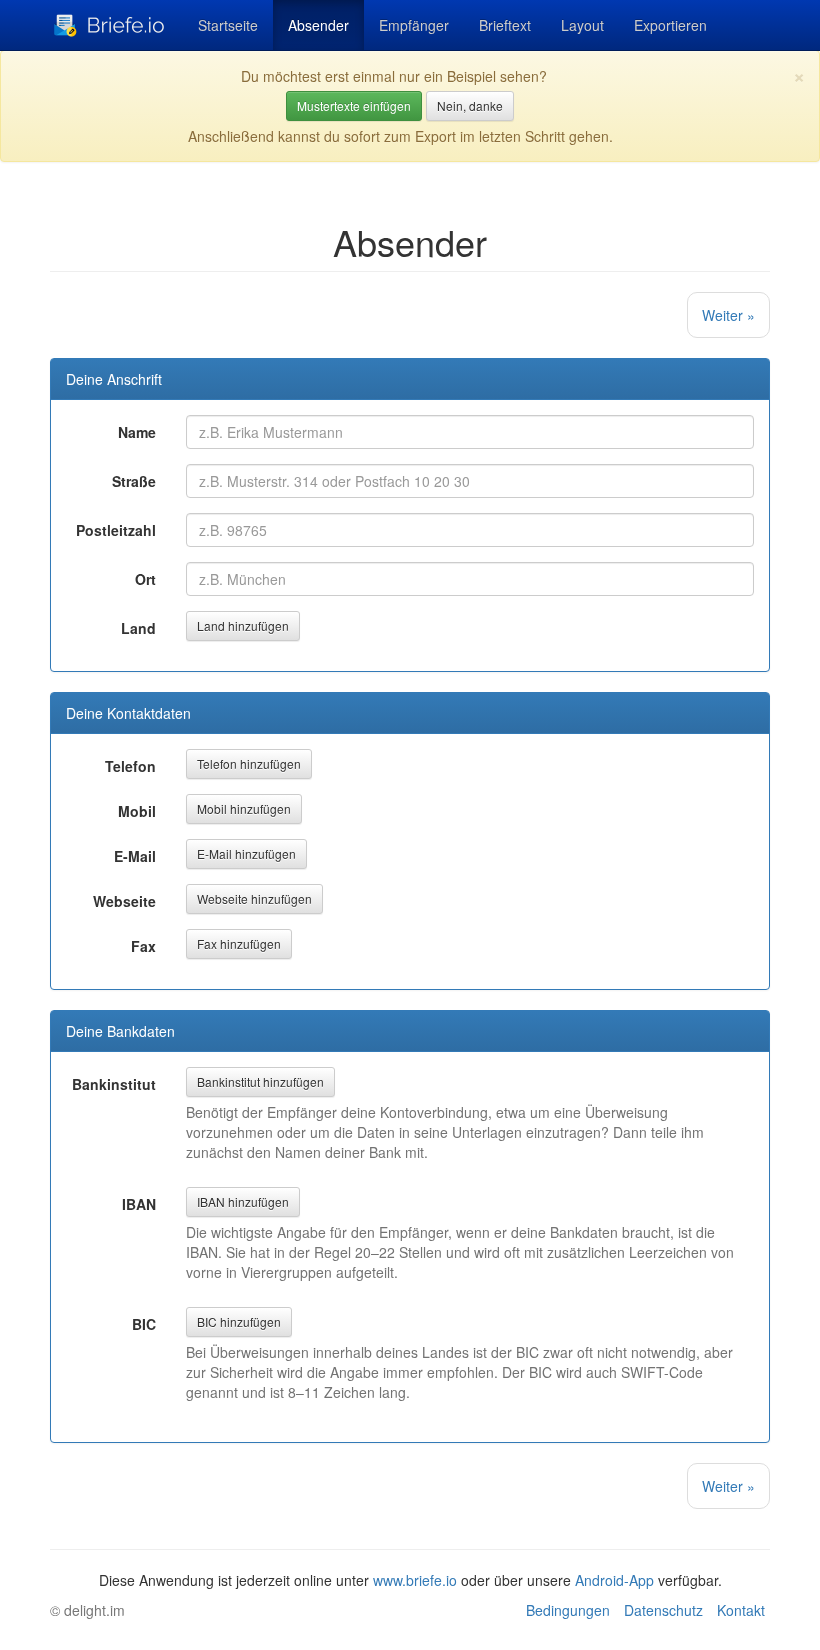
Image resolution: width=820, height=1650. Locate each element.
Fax (143, 946)
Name (137, 432)
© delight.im (87, 1610)
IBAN (139, 1204)
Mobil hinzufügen (244, 808)
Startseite (228, 25)
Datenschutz (663, 1610)
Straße (134, 481)
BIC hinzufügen (239, 1321)
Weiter (728, 315)
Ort (145, 579)
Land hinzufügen (243, 625)
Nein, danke (470, 105)
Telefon (130, 766)
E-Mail (135, 856)
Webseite (124, 901)
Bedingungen (568, 1610)
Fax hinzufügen (239, 943)
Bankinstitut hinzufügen (260, 1081)
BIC (144, 1324)
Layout (582, 25)
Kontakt (741, 1610)
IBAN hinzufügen (243, 1201)
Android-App (614, 1580)
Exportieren (670, 25)
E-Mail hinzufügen (246, 853)
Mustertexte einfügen (354, 105)
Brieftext (505, 25)
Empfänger (414, 25)
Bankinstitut (114, 1084)
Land (138, 628)
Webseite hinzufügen (254, 898)
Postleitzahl (116, 530)
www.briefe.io (415, 1580)
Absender (318, 25)
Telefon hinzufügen (249, 763)
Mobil (137, 811)
